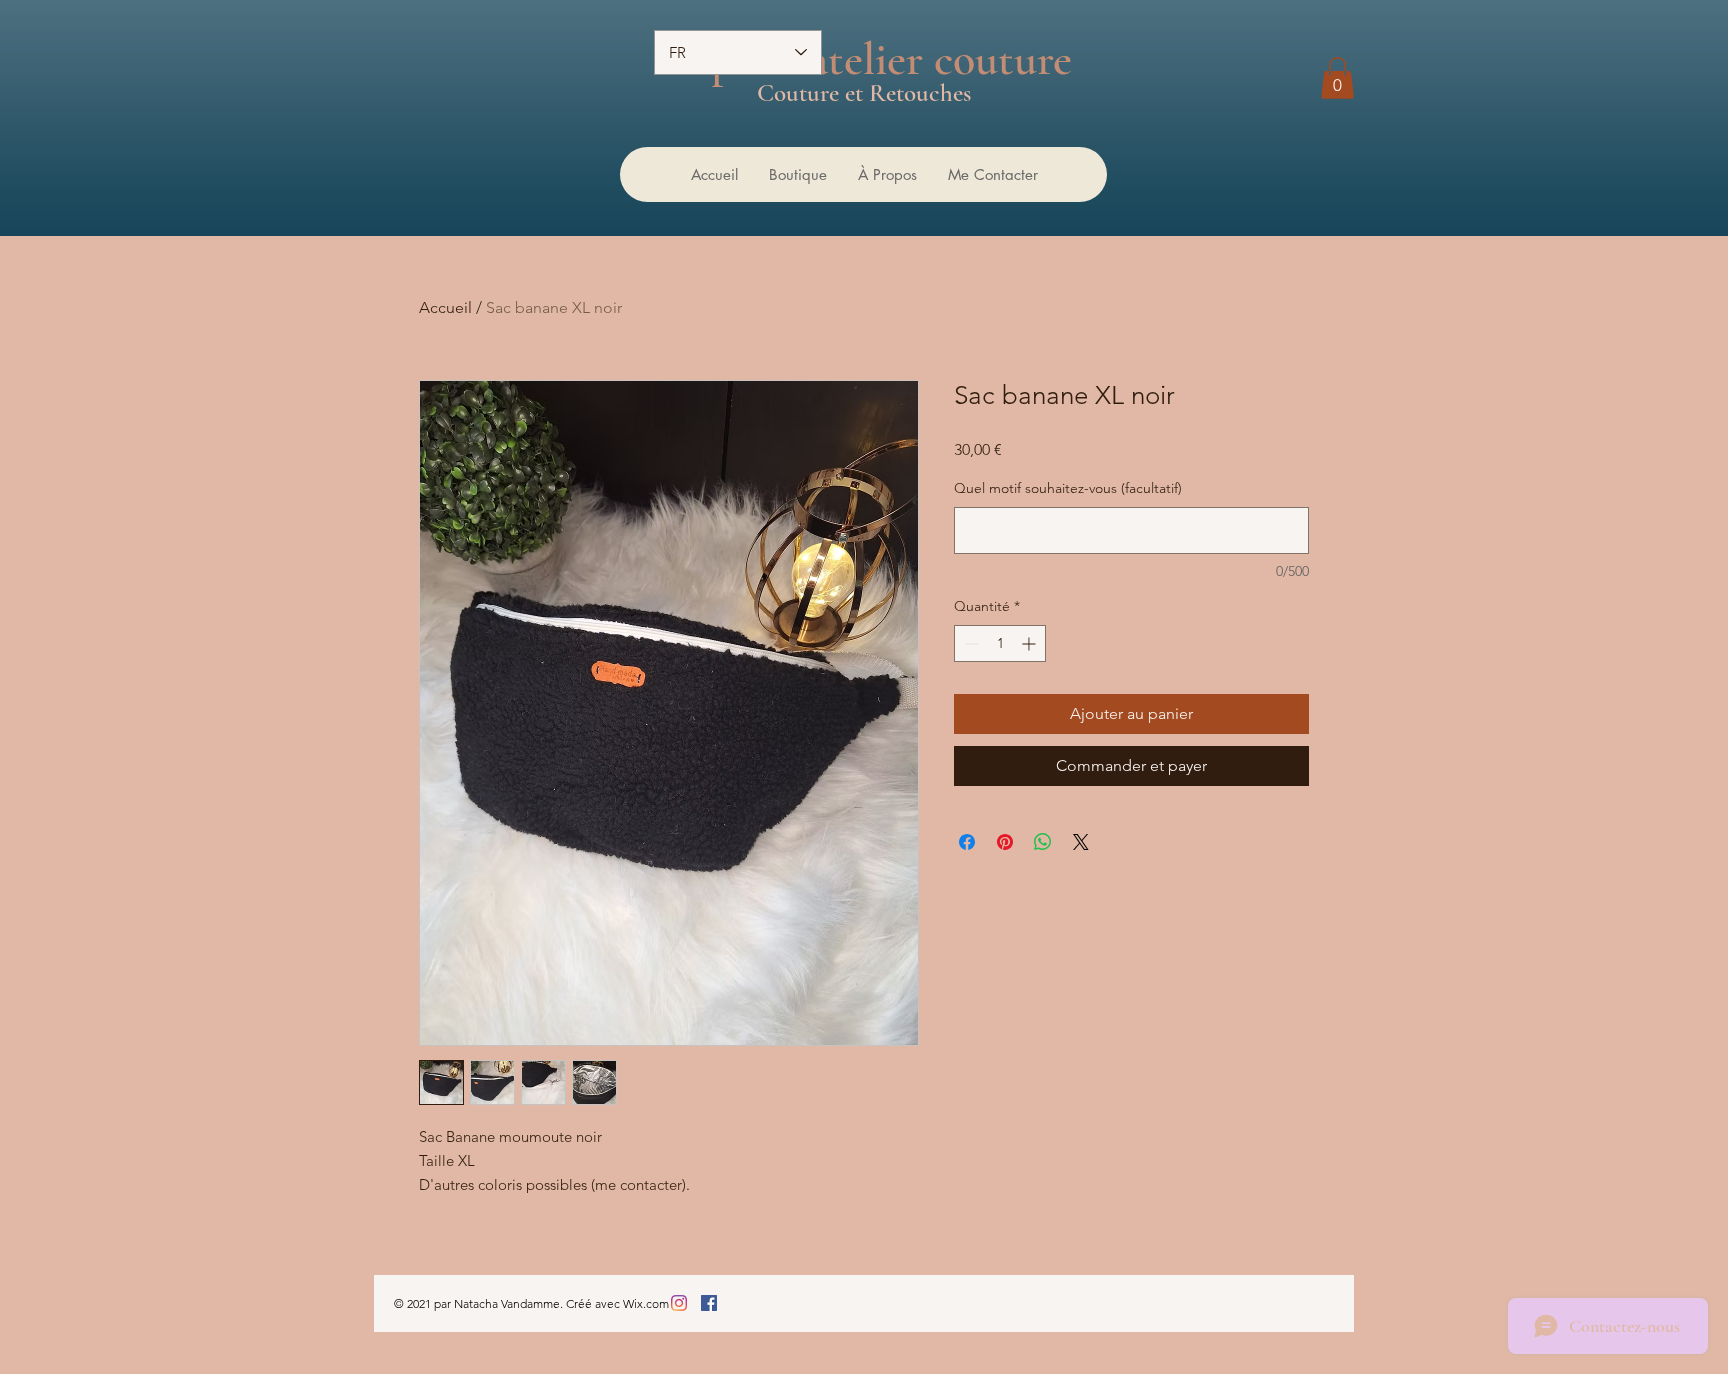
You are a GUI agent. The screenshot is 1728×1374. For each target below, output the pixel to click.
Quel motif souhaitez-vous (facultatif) (1068, 488)
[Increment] (1030, 643)
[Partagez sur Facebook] (967, 842)
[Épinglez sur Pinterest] (1005, 842)
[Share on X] (1081, 842)
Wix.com (646, 1303)
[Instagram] (679, 1303)
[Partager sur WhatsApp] (1043, 842)
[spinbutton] (1000, 643)
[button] (1337, 78)
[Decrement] (969, 643)
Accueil (445, 307)
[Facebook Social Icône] (709, 1303)
